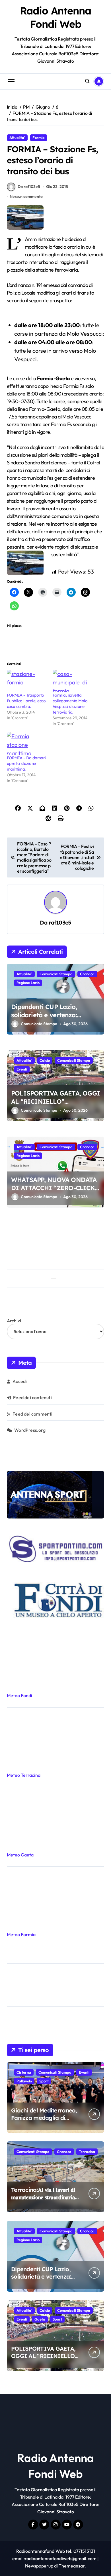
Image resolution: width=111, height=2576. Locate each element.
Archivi (14, 1321)
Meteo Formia (21, 1934)
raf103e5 (60, 923)
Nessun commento (26, 196)
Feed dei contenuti (32, 1397)
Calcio (45, 1060)
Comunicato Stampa (39, 1024)
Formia (39, 138)
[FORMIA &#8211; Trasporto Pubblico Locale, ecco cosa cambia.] (27, 681)
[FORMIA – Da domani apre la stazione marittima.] (27, 744)
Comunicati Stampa (56, 974)
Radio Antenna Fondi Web (55, 17)
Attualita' (17, 138)
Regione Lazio (28, 983)
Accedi (20, 1381)
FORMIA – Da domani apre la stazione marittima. (27, 764)
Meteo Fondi (19, 1695)
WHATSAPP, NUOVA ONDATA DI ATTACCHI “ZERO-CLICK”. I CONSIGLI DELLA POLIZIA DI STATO (55, 1192)
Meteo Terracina (24, 1775)
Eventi (22, 1069)
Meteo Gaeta (20, 1855)
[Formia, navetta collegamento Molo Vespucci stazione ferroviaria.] (73, 681)
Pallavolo (24, 2081)
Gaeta (40, 2319)
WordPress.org (30, 1430)
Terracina (87, 2152)
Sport (44, 2081)
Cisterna (24, 2072)
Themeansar (72, 2566)
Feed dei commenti (32, 1414)
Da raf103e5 (29, 187)
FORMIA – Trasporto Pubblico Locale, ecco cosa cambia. (26, 701)
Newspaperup (39, 2566)
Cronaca (87, 974)
